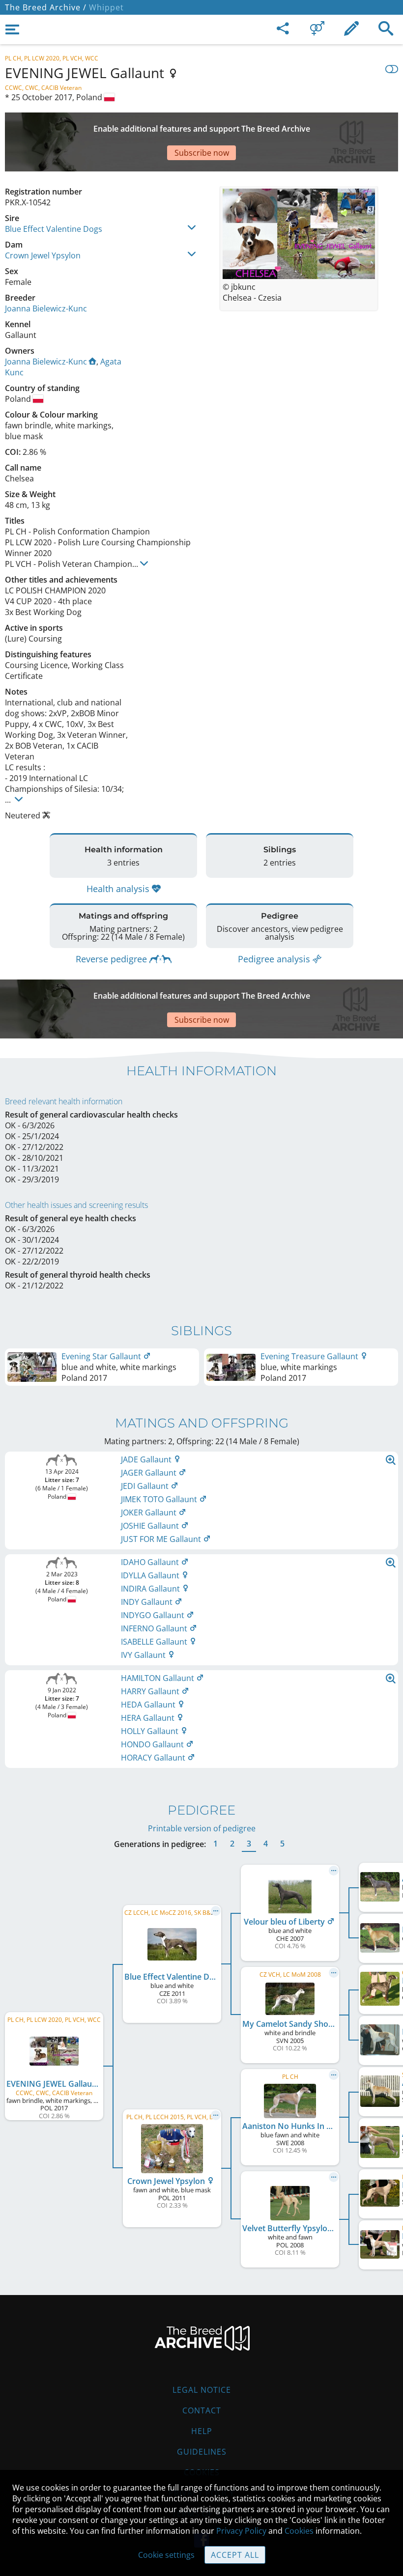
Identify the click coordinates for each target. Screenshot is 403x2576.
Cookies (299, 2531)
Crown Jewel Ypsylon (43, 255)
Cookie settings (166, 2555)
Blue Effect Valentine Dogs (54, 229)
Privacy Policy (241, 2531)
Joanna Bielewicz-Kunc (46, 308)
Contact (202, 2410)
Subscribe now (202, 153)
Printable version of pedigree (202, 1828)
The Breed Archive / (46, 7)
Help (202, 2431)
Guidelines (202, 2452)
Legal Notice (202, 2390)
